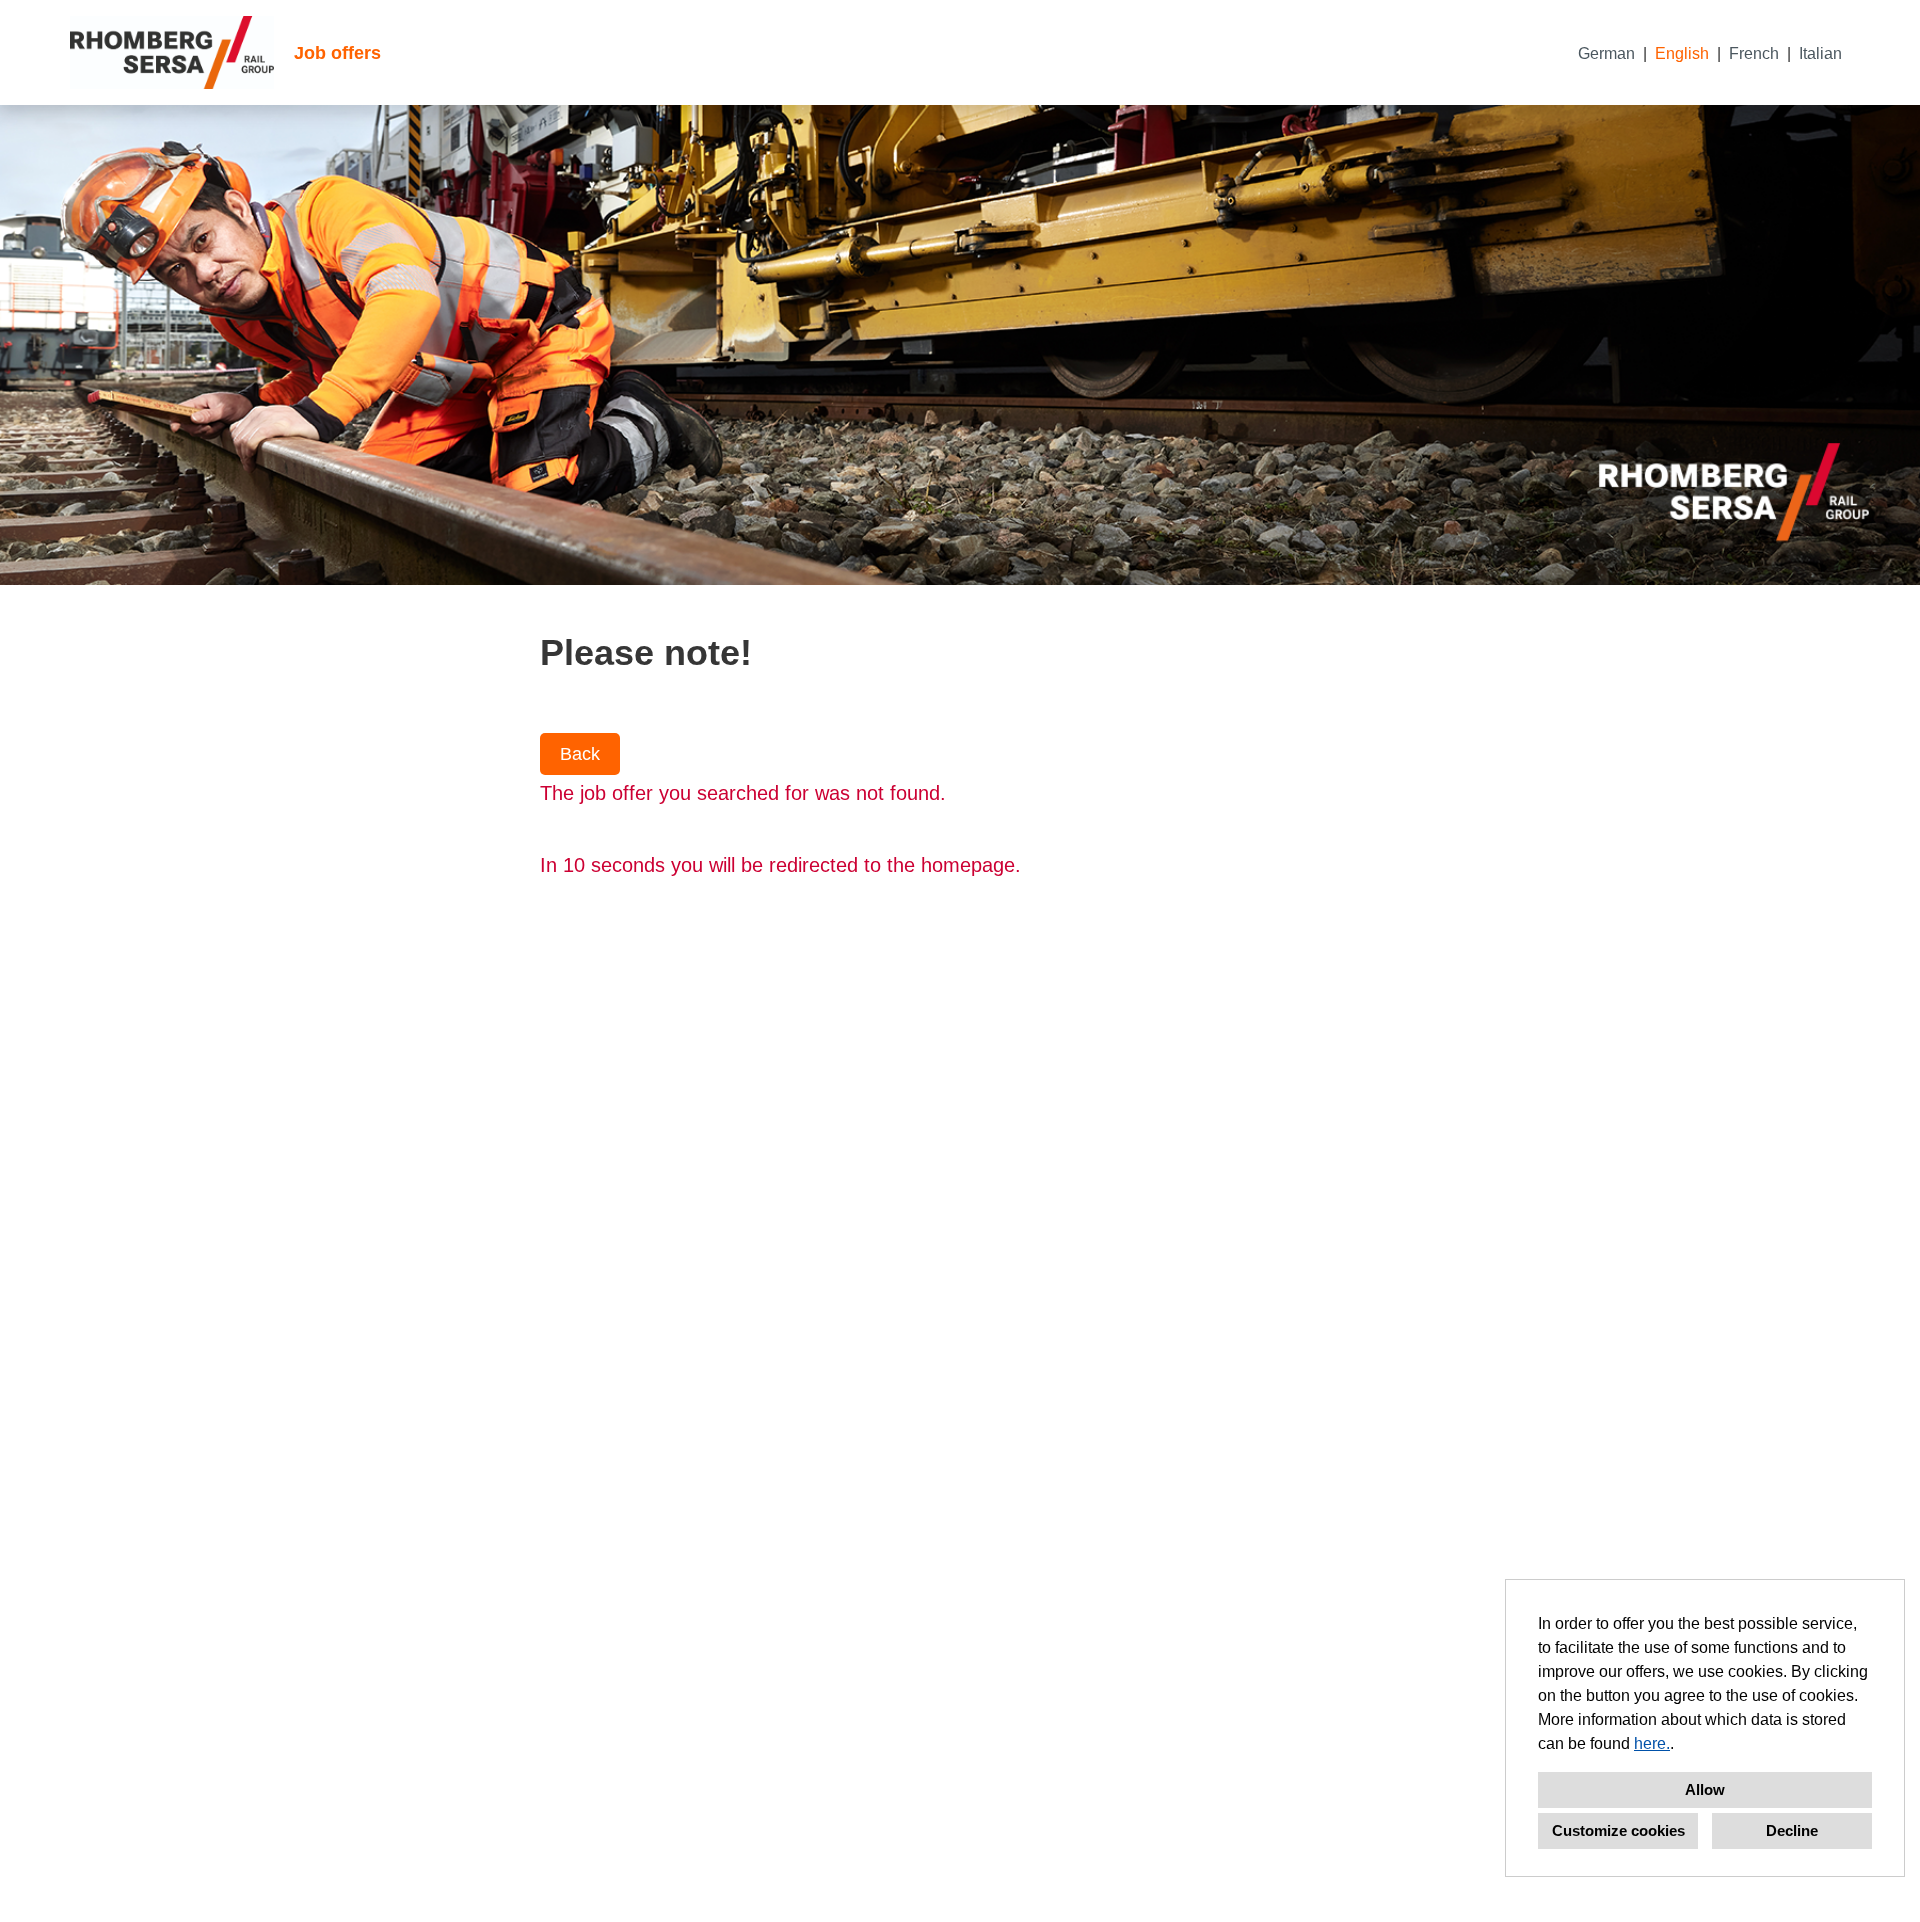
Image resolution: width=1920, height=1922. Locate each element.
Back (580, 754)
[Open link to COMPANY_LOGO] (172, 52)
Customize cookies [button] (1618, 1830)
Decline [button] (1792, 1830)
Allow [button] (1705, 1789)
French (1754, 53)
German (1606, 53)
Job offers (337, 53)
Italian (1820, 53)
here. (1652, 1743)
